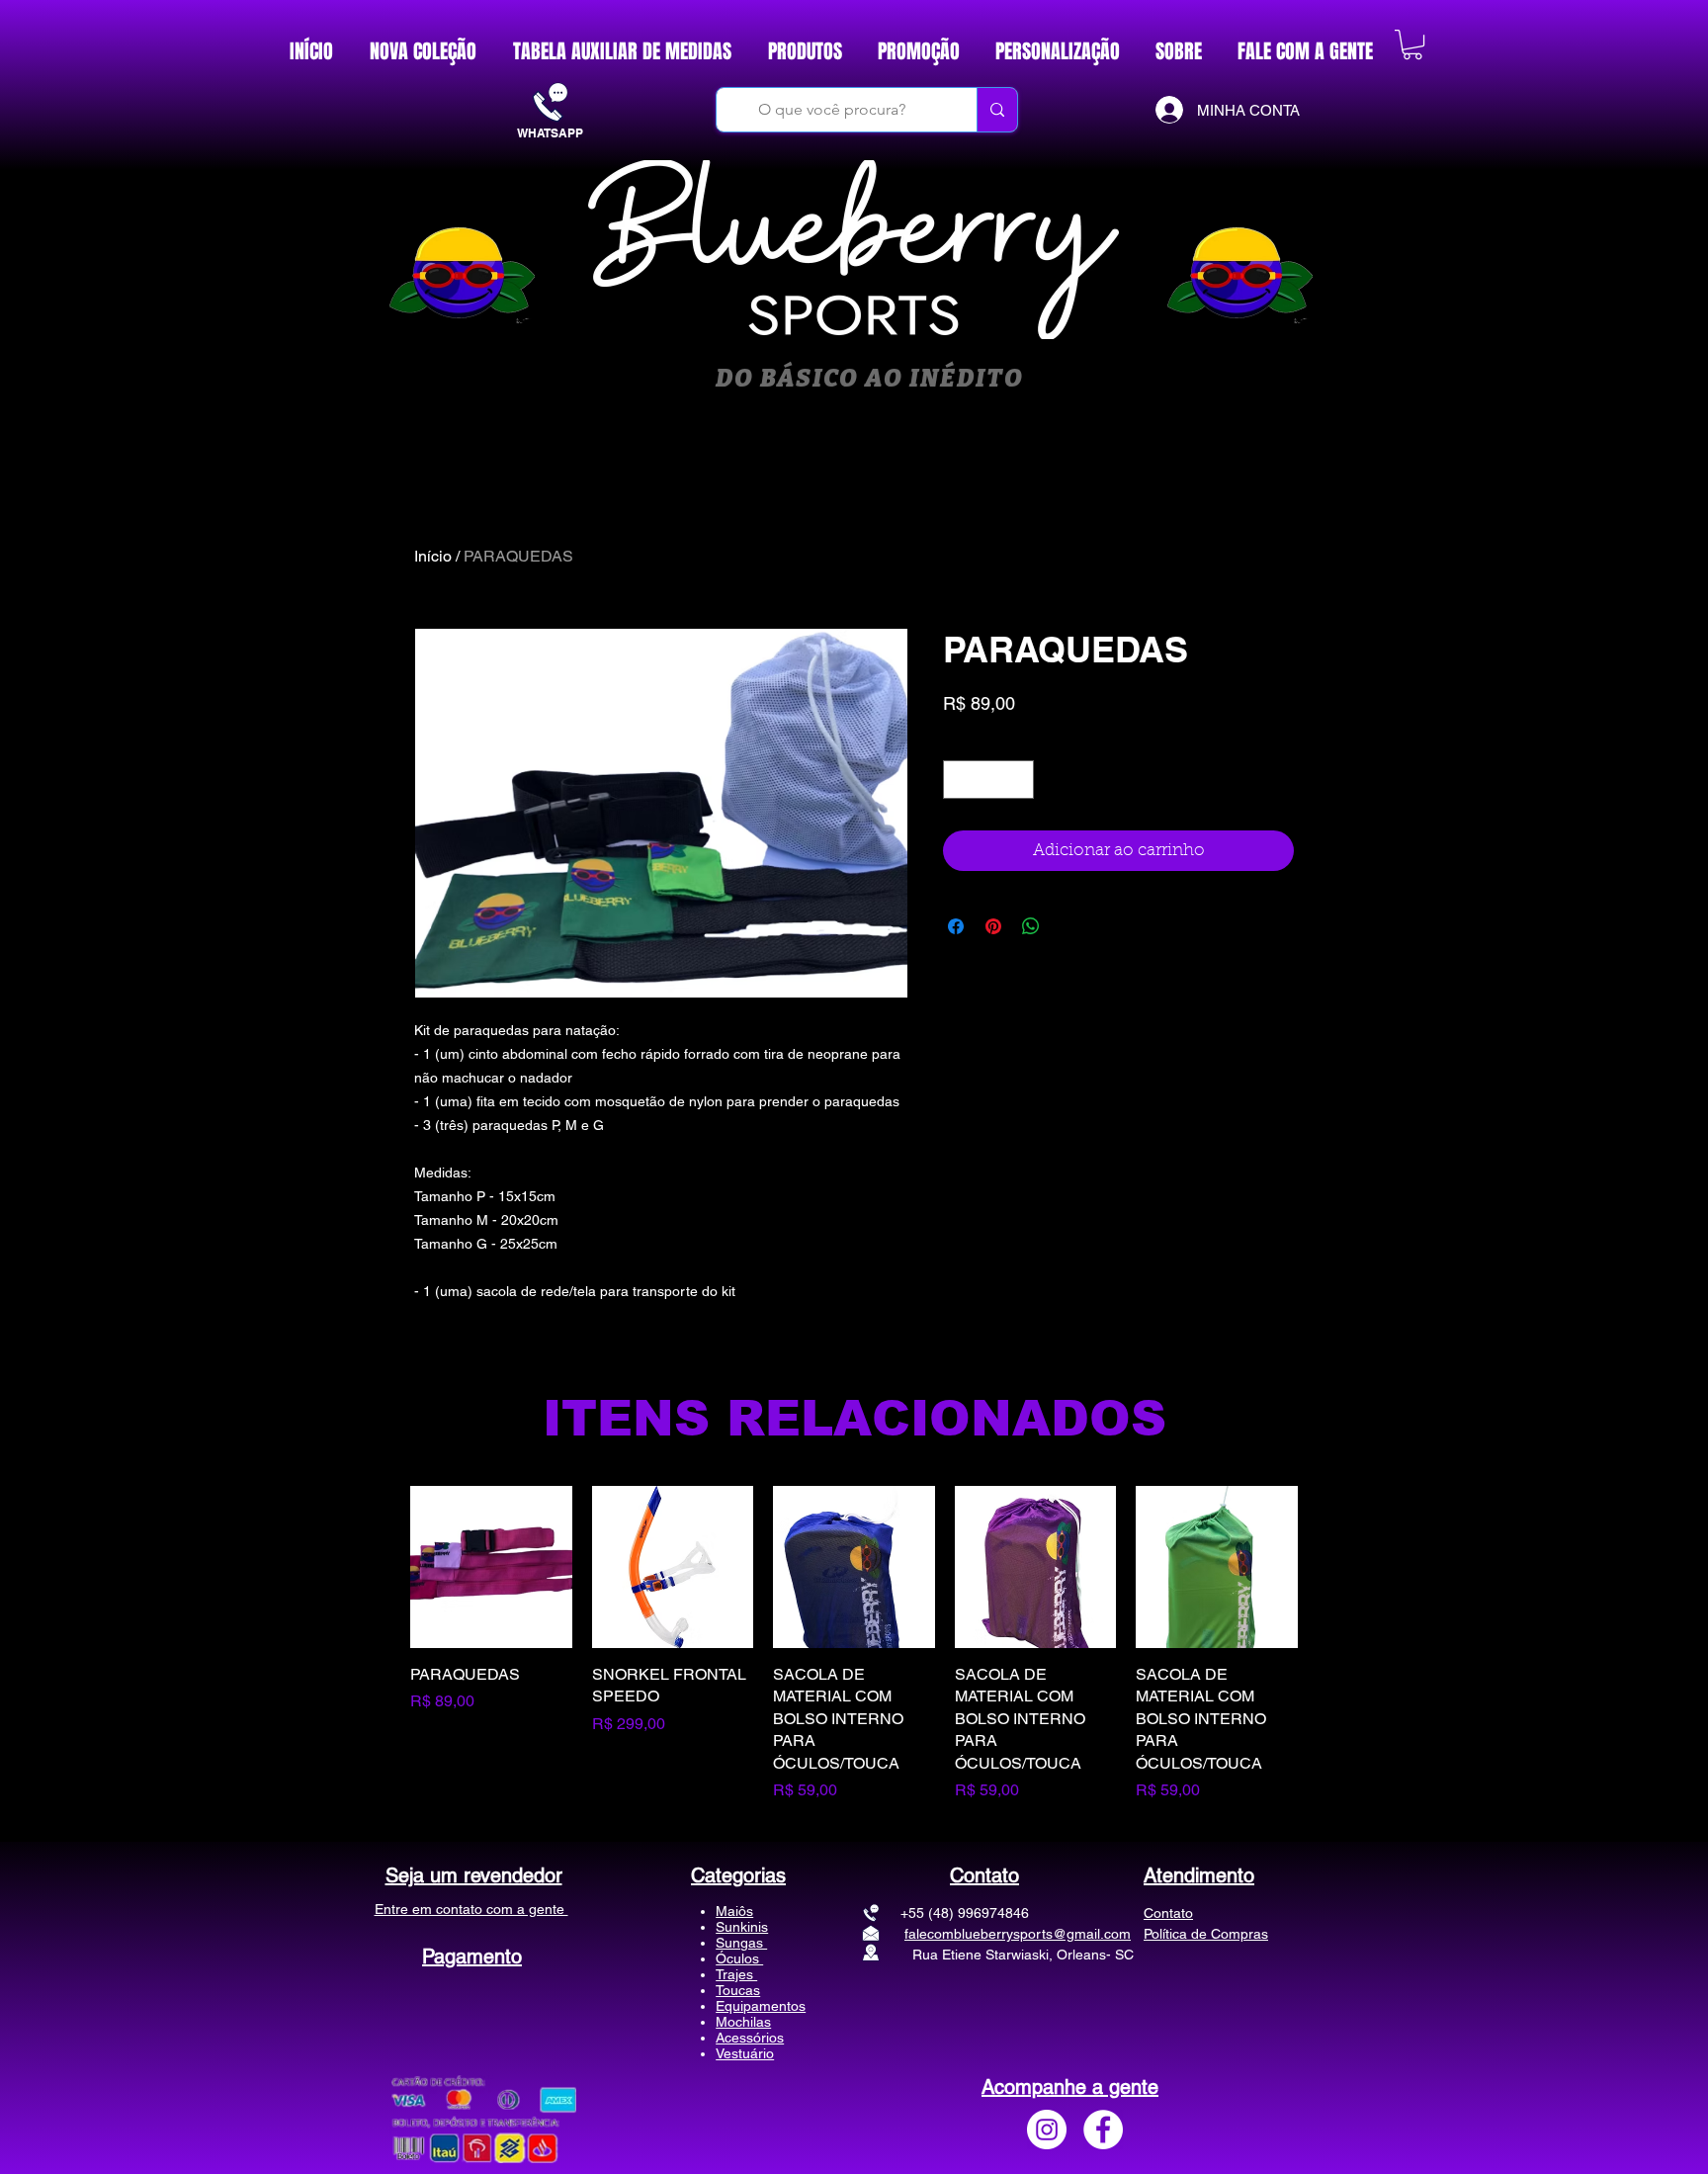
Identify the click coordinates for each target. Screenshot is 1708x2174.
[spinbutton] (989, 813)
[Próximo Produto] (1326, 1644)
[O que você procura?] (997, 110)
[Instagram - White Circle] (1047, 2130)
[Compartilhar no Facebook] (956, 960)
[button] (1412, 44)
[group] (854, 1644)
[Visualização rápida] (491, 1567)
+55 (881, 1913)
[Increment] (1019, 813)
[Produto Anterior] (382, 1644)
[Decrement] (959, 813)
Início (433, 556)
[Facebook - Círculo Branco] (1103, 2130)
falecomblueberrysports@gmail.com (1018, 1934)
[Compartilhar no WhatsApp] (1031, 960)
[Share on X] (1068, 960)
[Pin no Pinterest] (993, 960)
